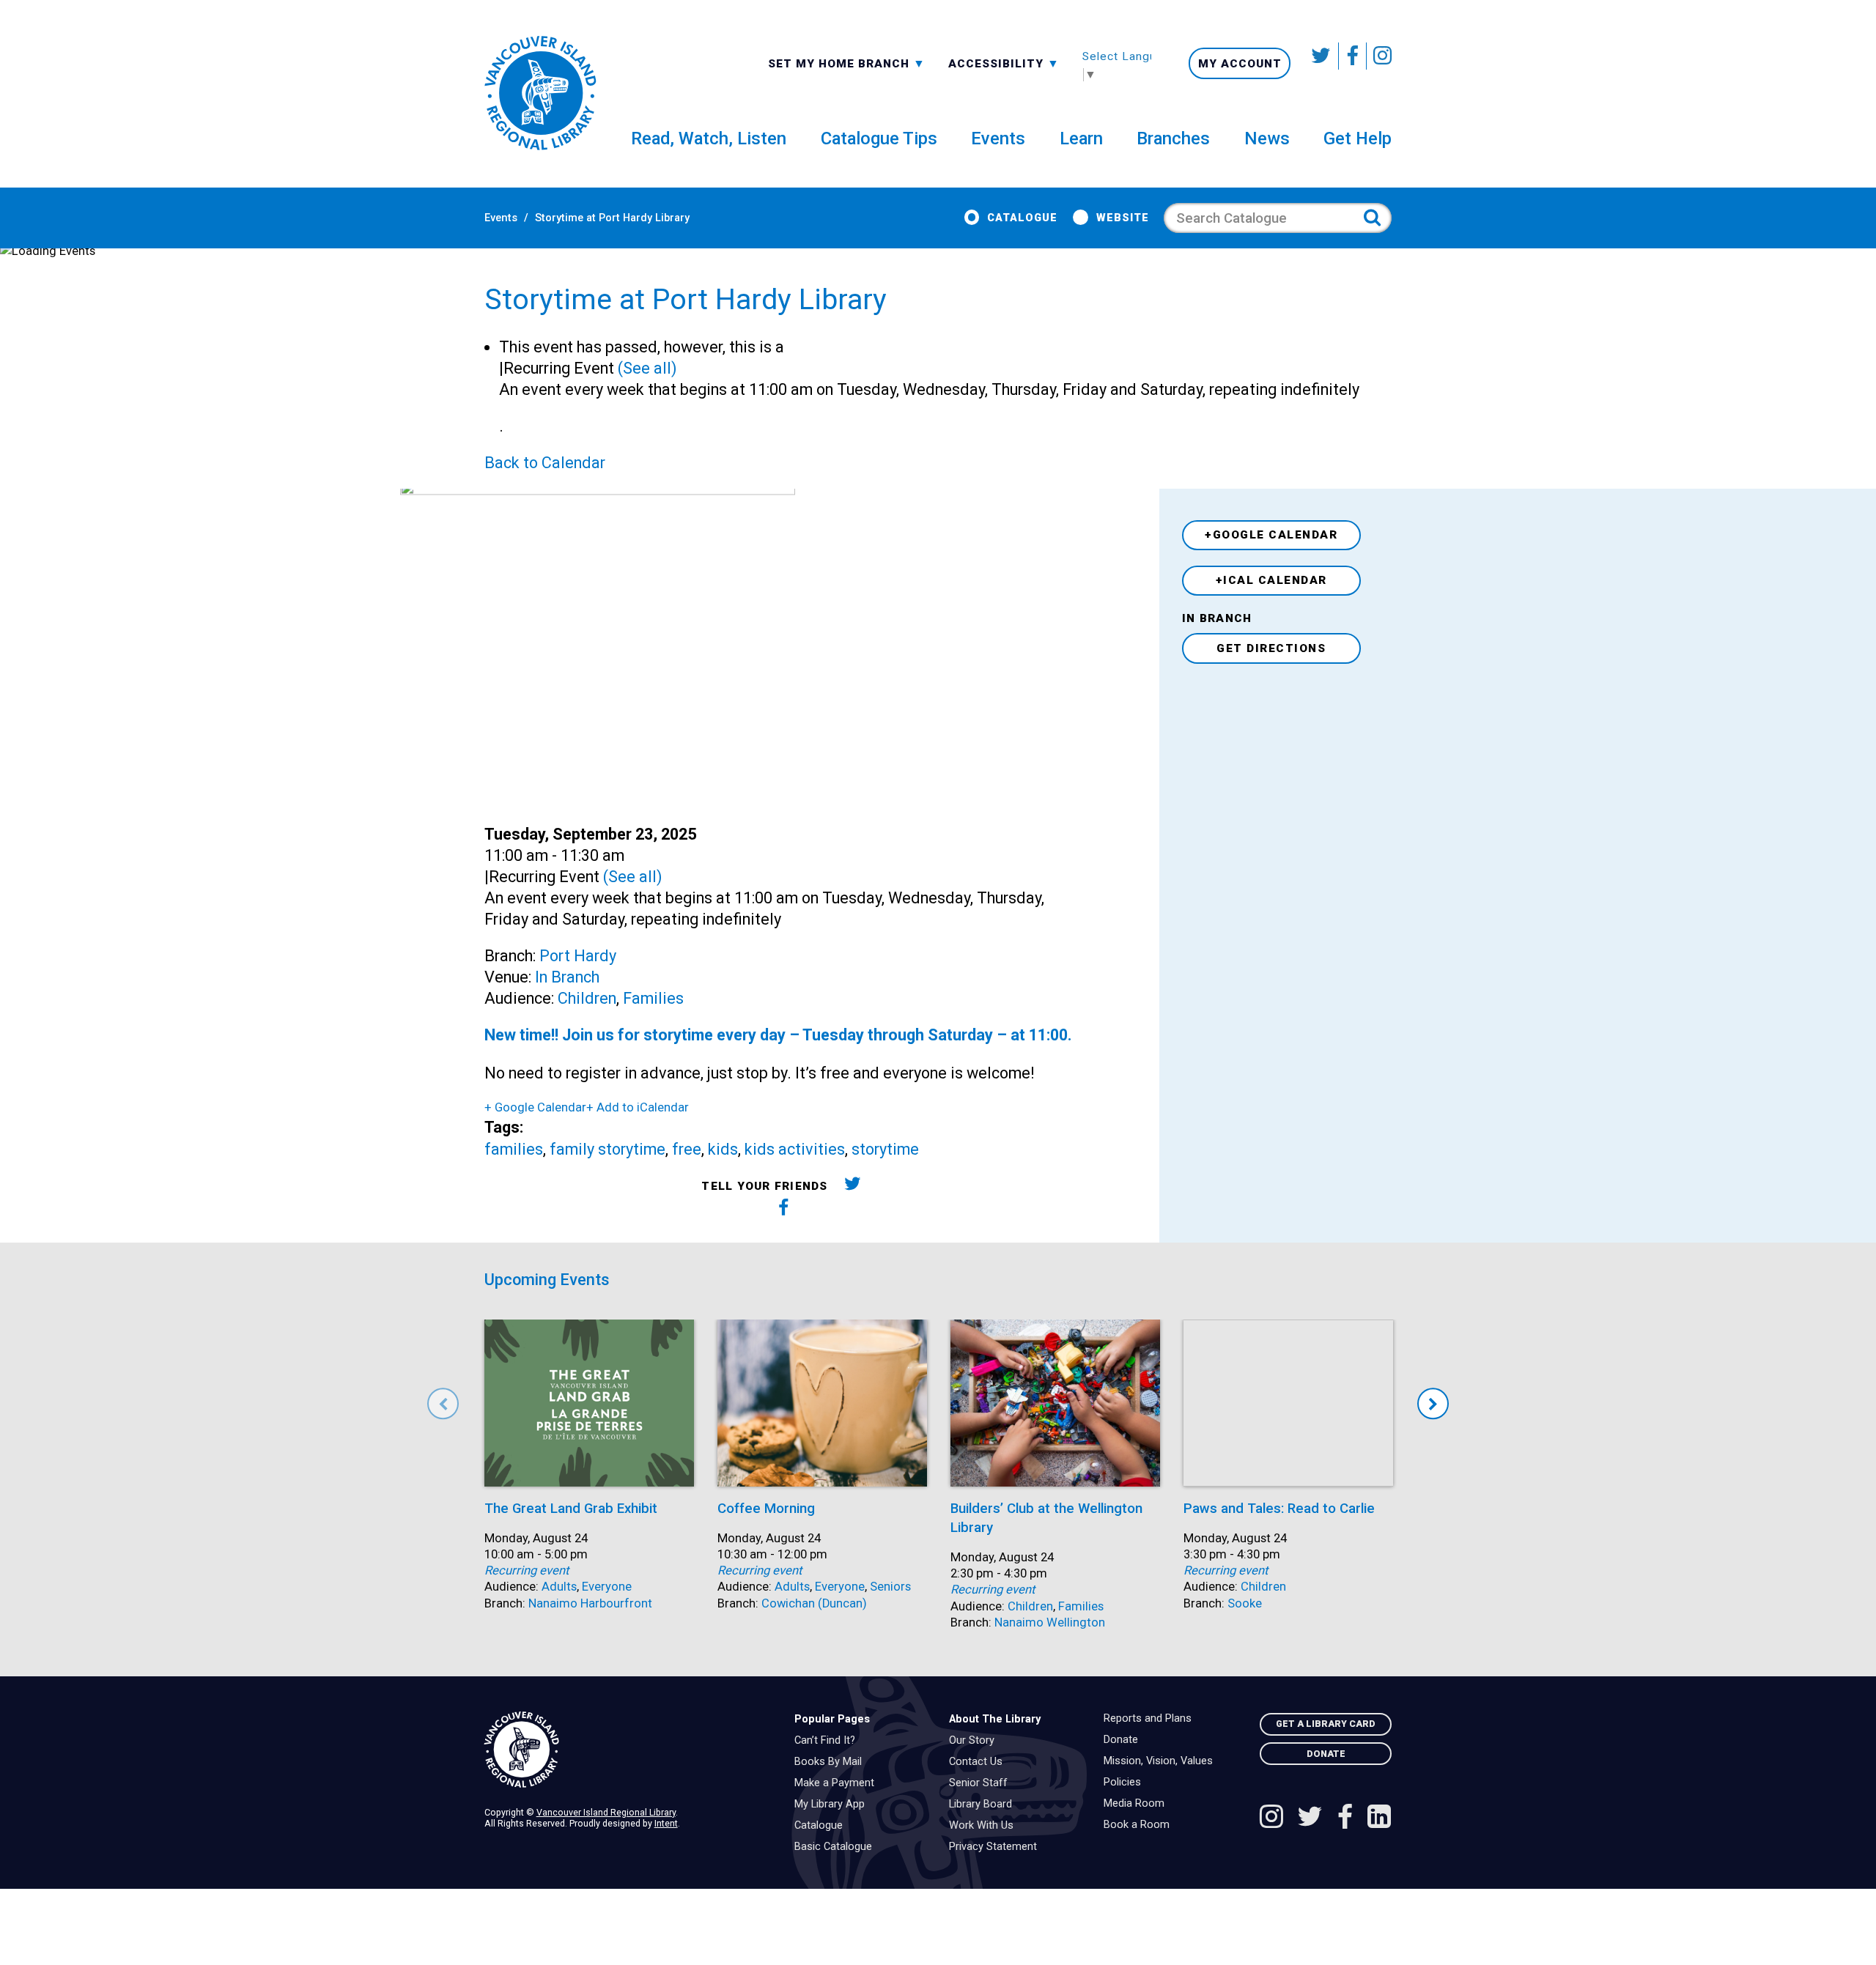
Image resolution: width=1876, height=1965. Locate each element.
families (514, 1149)
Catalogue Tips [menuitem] (879, 138)
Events (501, 218)
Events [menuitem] (998, 138)
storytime (885, 1149)
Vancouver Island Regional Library (606, 1812)
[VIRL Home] (540, 94)
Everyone (607, 1587)
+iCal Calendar (1271, 580)
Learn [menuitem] (1081, 138)
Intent (666, 1823)
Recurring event (527, 1570)
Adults (559, 1587)
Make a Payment (838, 1783)
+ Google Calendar (535, 1107)
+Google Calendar (1271, 535)
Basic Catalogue (837, 1847)
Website (1122, 218)
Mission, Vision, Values (1162, 1761)
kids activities (795, 1149)
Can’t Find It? (828, 1741)
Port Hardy (578, 956)
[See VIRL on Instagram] (1379, 56)
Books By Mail (832, 1762)
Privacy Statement (997, 1847)
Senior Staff (982, 1783)
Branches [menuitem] (1173, 138)
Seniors (890, 1587)
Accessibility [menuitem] (1004, 63)
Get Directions (1271, 648)
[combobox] (847, 63)
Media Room (1138, 1804)
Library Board (984, 1805)
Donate (1125, 1740)
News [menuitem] (1267, 138)
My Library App (833, 1805)
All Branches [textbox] (815, 62)
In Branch (567, 977)
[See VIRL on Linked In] (1379, 1818)
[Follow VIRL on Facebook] (1353, 56)
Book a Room (1140, 1825)
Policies (1126, 1783)
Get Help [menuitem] (1358, 138)
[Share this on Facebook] (784, 1210)
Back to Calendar (545, 463)
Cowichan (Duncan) (814, 1603)
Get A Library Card (1326, 1724)
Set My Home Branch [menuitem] (841, 63)
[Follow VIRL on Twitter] (1322, 56)
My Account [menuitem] (1240, 64)
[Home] (628, 1750)
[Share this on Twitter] (853, 1187)
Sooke (1245, 1603)
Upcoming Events (547, 1280)
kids (723, 1149)
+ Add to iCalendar (638, 1107)
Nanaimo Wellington (1050, 1622)
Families (653, 998)
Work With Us (985, 1826)
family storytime (608, 1149)
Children (587, 998)
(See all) (647, 368)
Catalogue (1022, 218)
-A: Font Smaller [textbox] (1004, 62)
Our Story (975, 1741)
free (687, 1149)
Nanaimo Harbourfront (590, 1603)
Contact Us (979, 1762)
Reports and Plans (1151, 1719)
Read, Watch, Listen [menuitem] (709, 138)
